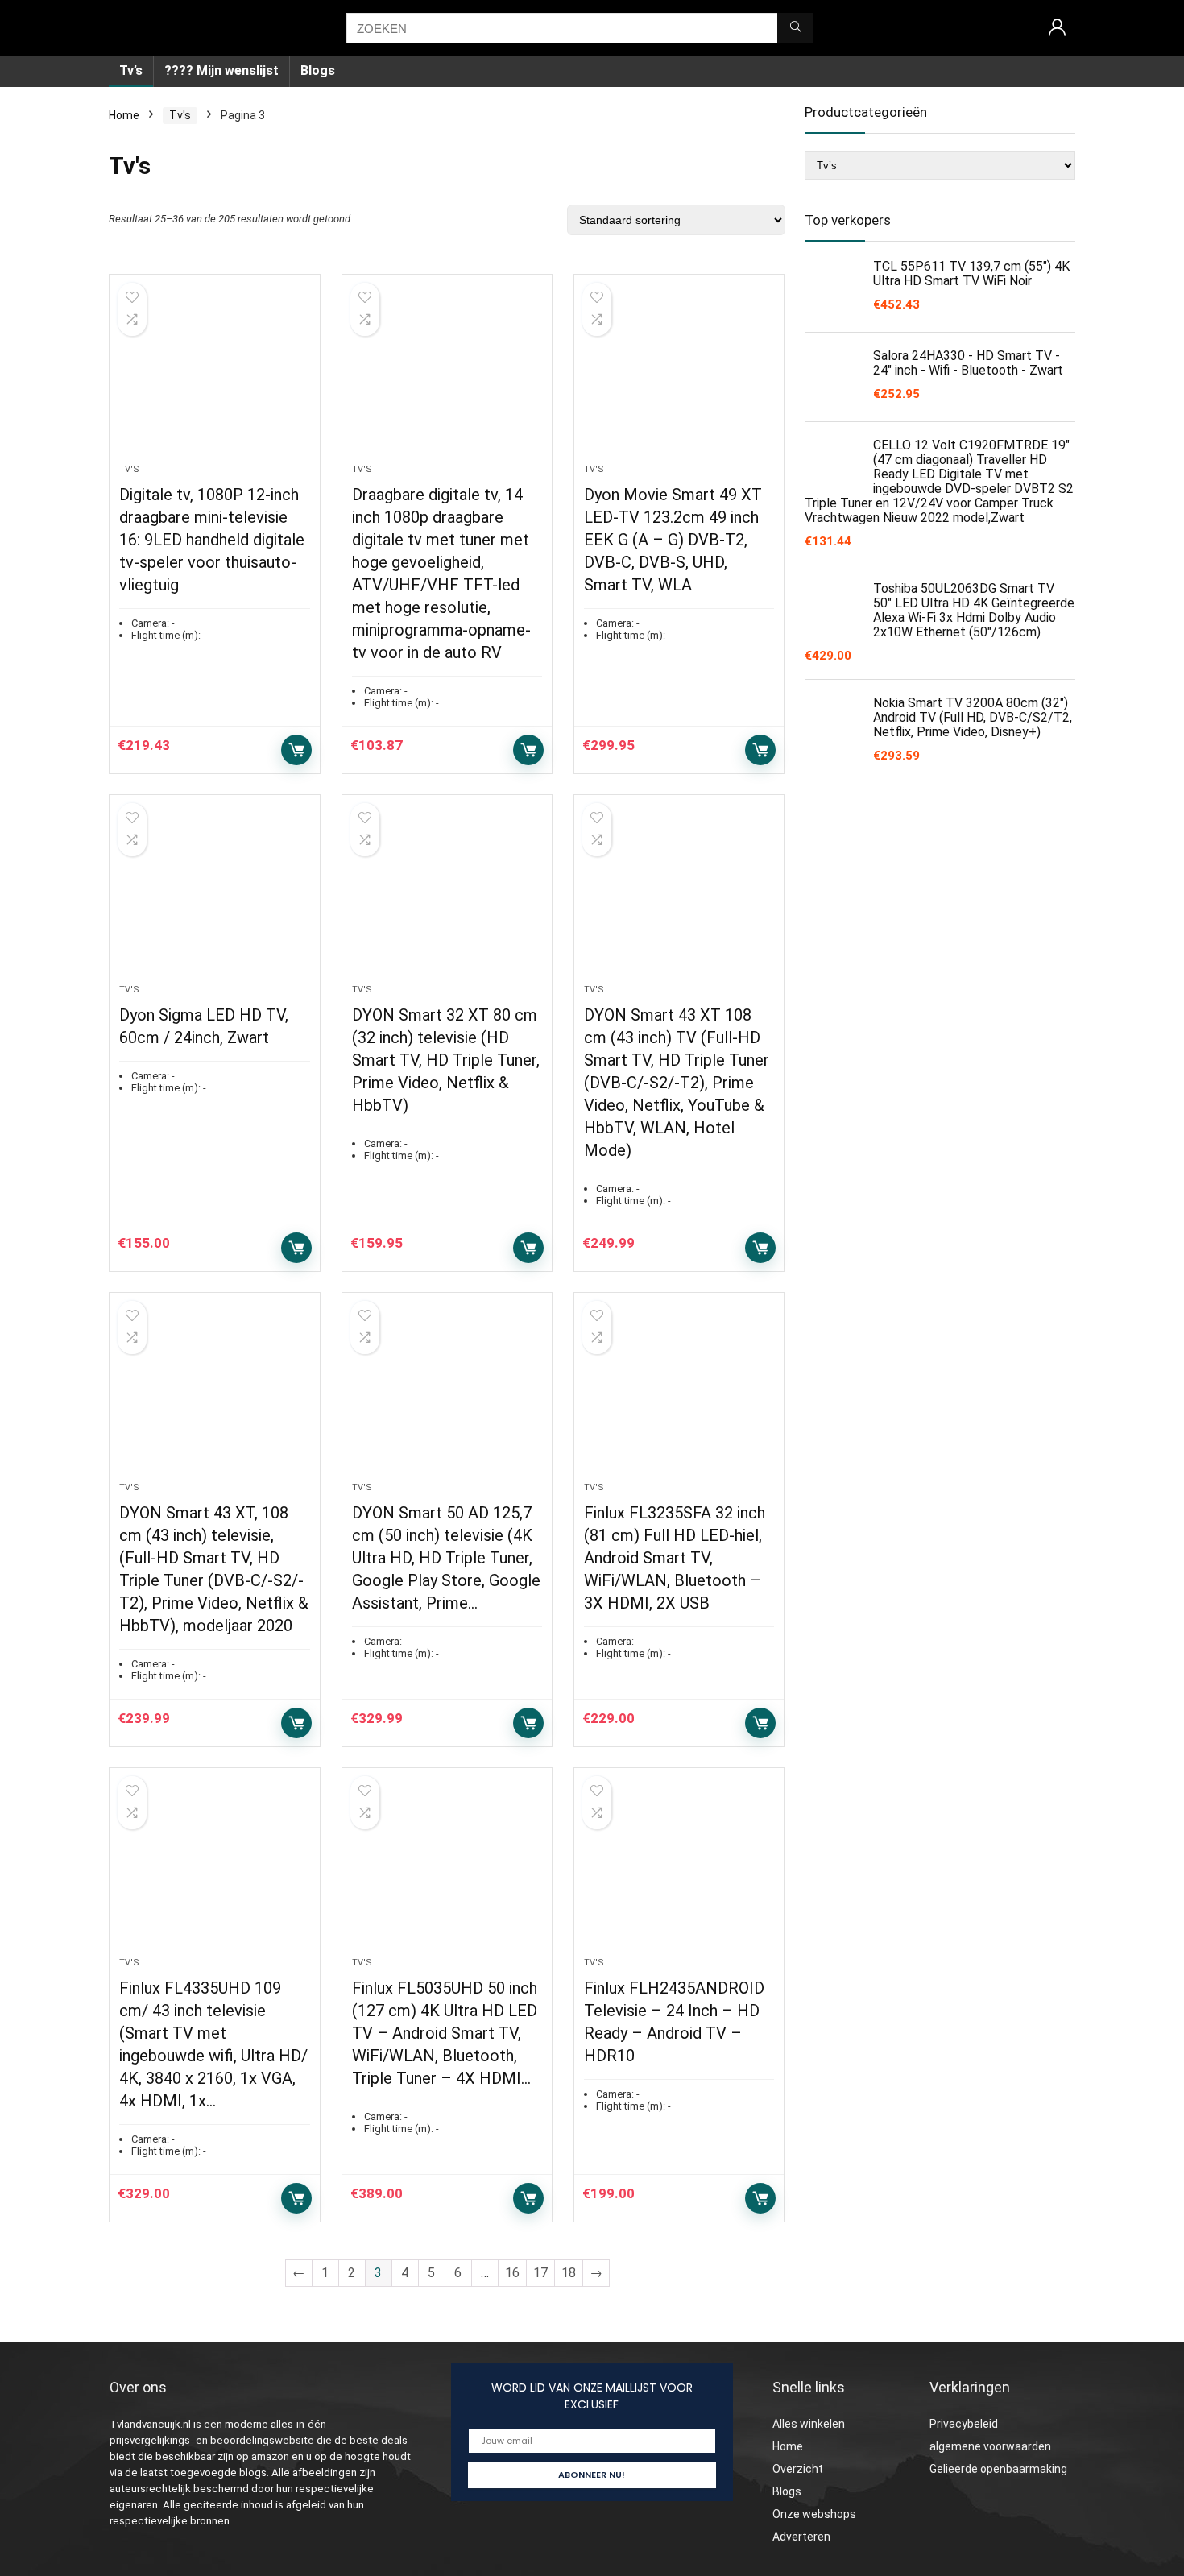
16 (512, 2273)
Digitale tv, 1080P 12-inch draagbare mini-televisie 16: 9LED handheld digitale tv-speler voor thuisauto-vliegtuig (212, 540)
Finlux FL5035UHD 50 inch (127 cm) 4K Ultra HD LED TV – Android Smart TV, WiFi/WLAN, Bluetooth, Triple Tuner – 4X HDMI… (445, 2033)
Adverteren (801, 2537)
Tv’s (131, 70)
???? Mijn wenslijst (221, 70)
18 (569, 2273)
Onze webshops (814, 2514)
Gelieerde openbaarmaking (998, 2469)
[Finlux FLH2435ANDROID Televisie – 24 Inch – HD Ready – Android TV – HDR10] (679, 1870)
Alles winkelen (809, 2424)
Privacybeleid (964, 2424)
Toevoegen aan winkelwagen (296, 750)
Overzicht (798, 2469)
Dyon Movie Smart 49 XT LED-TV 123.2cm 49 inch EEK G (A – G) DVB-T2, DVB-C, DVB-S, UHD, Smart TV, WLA (673, 540)
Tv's (180, 115)
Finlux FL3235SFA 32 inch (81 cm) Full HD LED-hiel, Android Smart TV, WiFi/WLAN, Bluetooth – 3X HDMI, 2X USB (675, 1558)
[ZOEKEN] (795, 28)
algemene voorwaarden (990, 2446)
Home (124, 115)
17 (540, 2273)
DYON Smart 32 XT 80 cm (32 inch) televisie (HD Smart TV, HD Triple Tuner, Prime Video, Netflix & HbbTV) (446, 1060)
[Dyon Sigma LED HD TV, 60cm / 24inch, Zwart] (214, 897)
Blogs (318, 70)
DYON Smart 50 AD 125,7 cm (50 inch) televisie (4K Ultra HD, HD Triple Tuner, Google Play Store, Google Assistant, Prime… (446, 1558)
